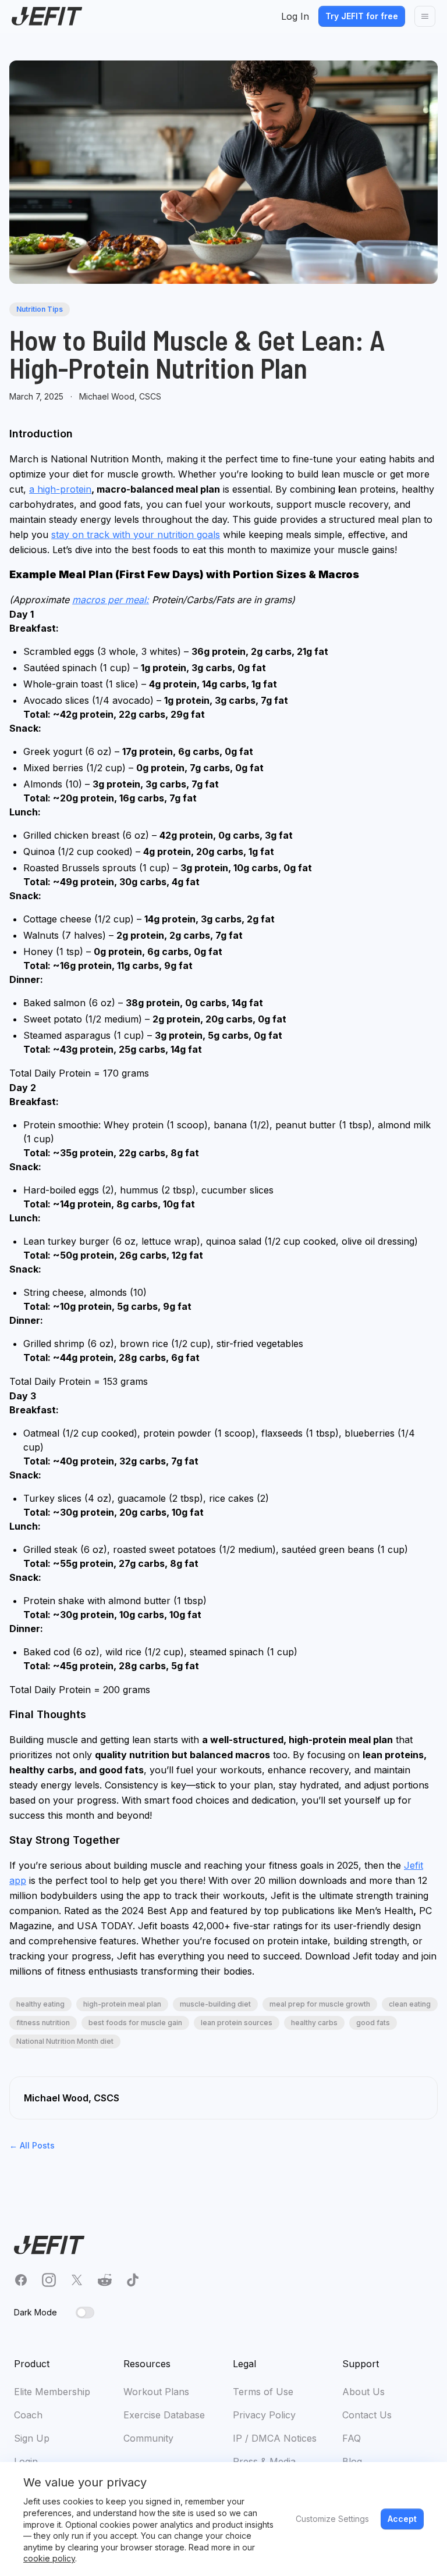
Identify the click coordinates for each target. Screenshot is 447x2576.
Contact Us (367, 2415)
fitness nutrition (43, 2023)
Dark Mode (36, 2312)
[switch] (85, 2313)
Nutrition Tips (40, 309)
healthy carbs (314, 2023)
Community (148, 2438)
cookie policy (49, 2558)
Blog (352, 2461)
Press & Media (264, 2461)
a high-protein (60, 489)
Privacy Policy (264, 2415)
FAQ (352, 2438)
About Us (363, 2392)
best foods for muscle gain (135, 2023)
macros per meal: (111, 600)
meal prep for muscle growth (320, 2004)
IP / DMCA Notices (275, 2438)
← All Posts (32, 2145)
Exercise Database (164, 2415)
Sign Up (32, 2438)
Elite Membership (52, 2392)
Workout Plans (156, 2392)
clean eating (410, 2004)
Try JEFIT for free (362, 16)
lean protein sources (237, 2023)
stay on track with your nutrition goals (136, 535)
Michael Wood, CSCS (120, 396)
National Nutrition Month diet (65, 2041)
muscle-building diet (215, 2004)
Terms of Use (263, 2392)
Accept (402, 2519)
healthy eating (40, 2004)
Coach (28, 2415)
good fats (373, 2023)
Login (26, 2461)
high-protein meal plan (122, 2004)
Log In (295, 16)
